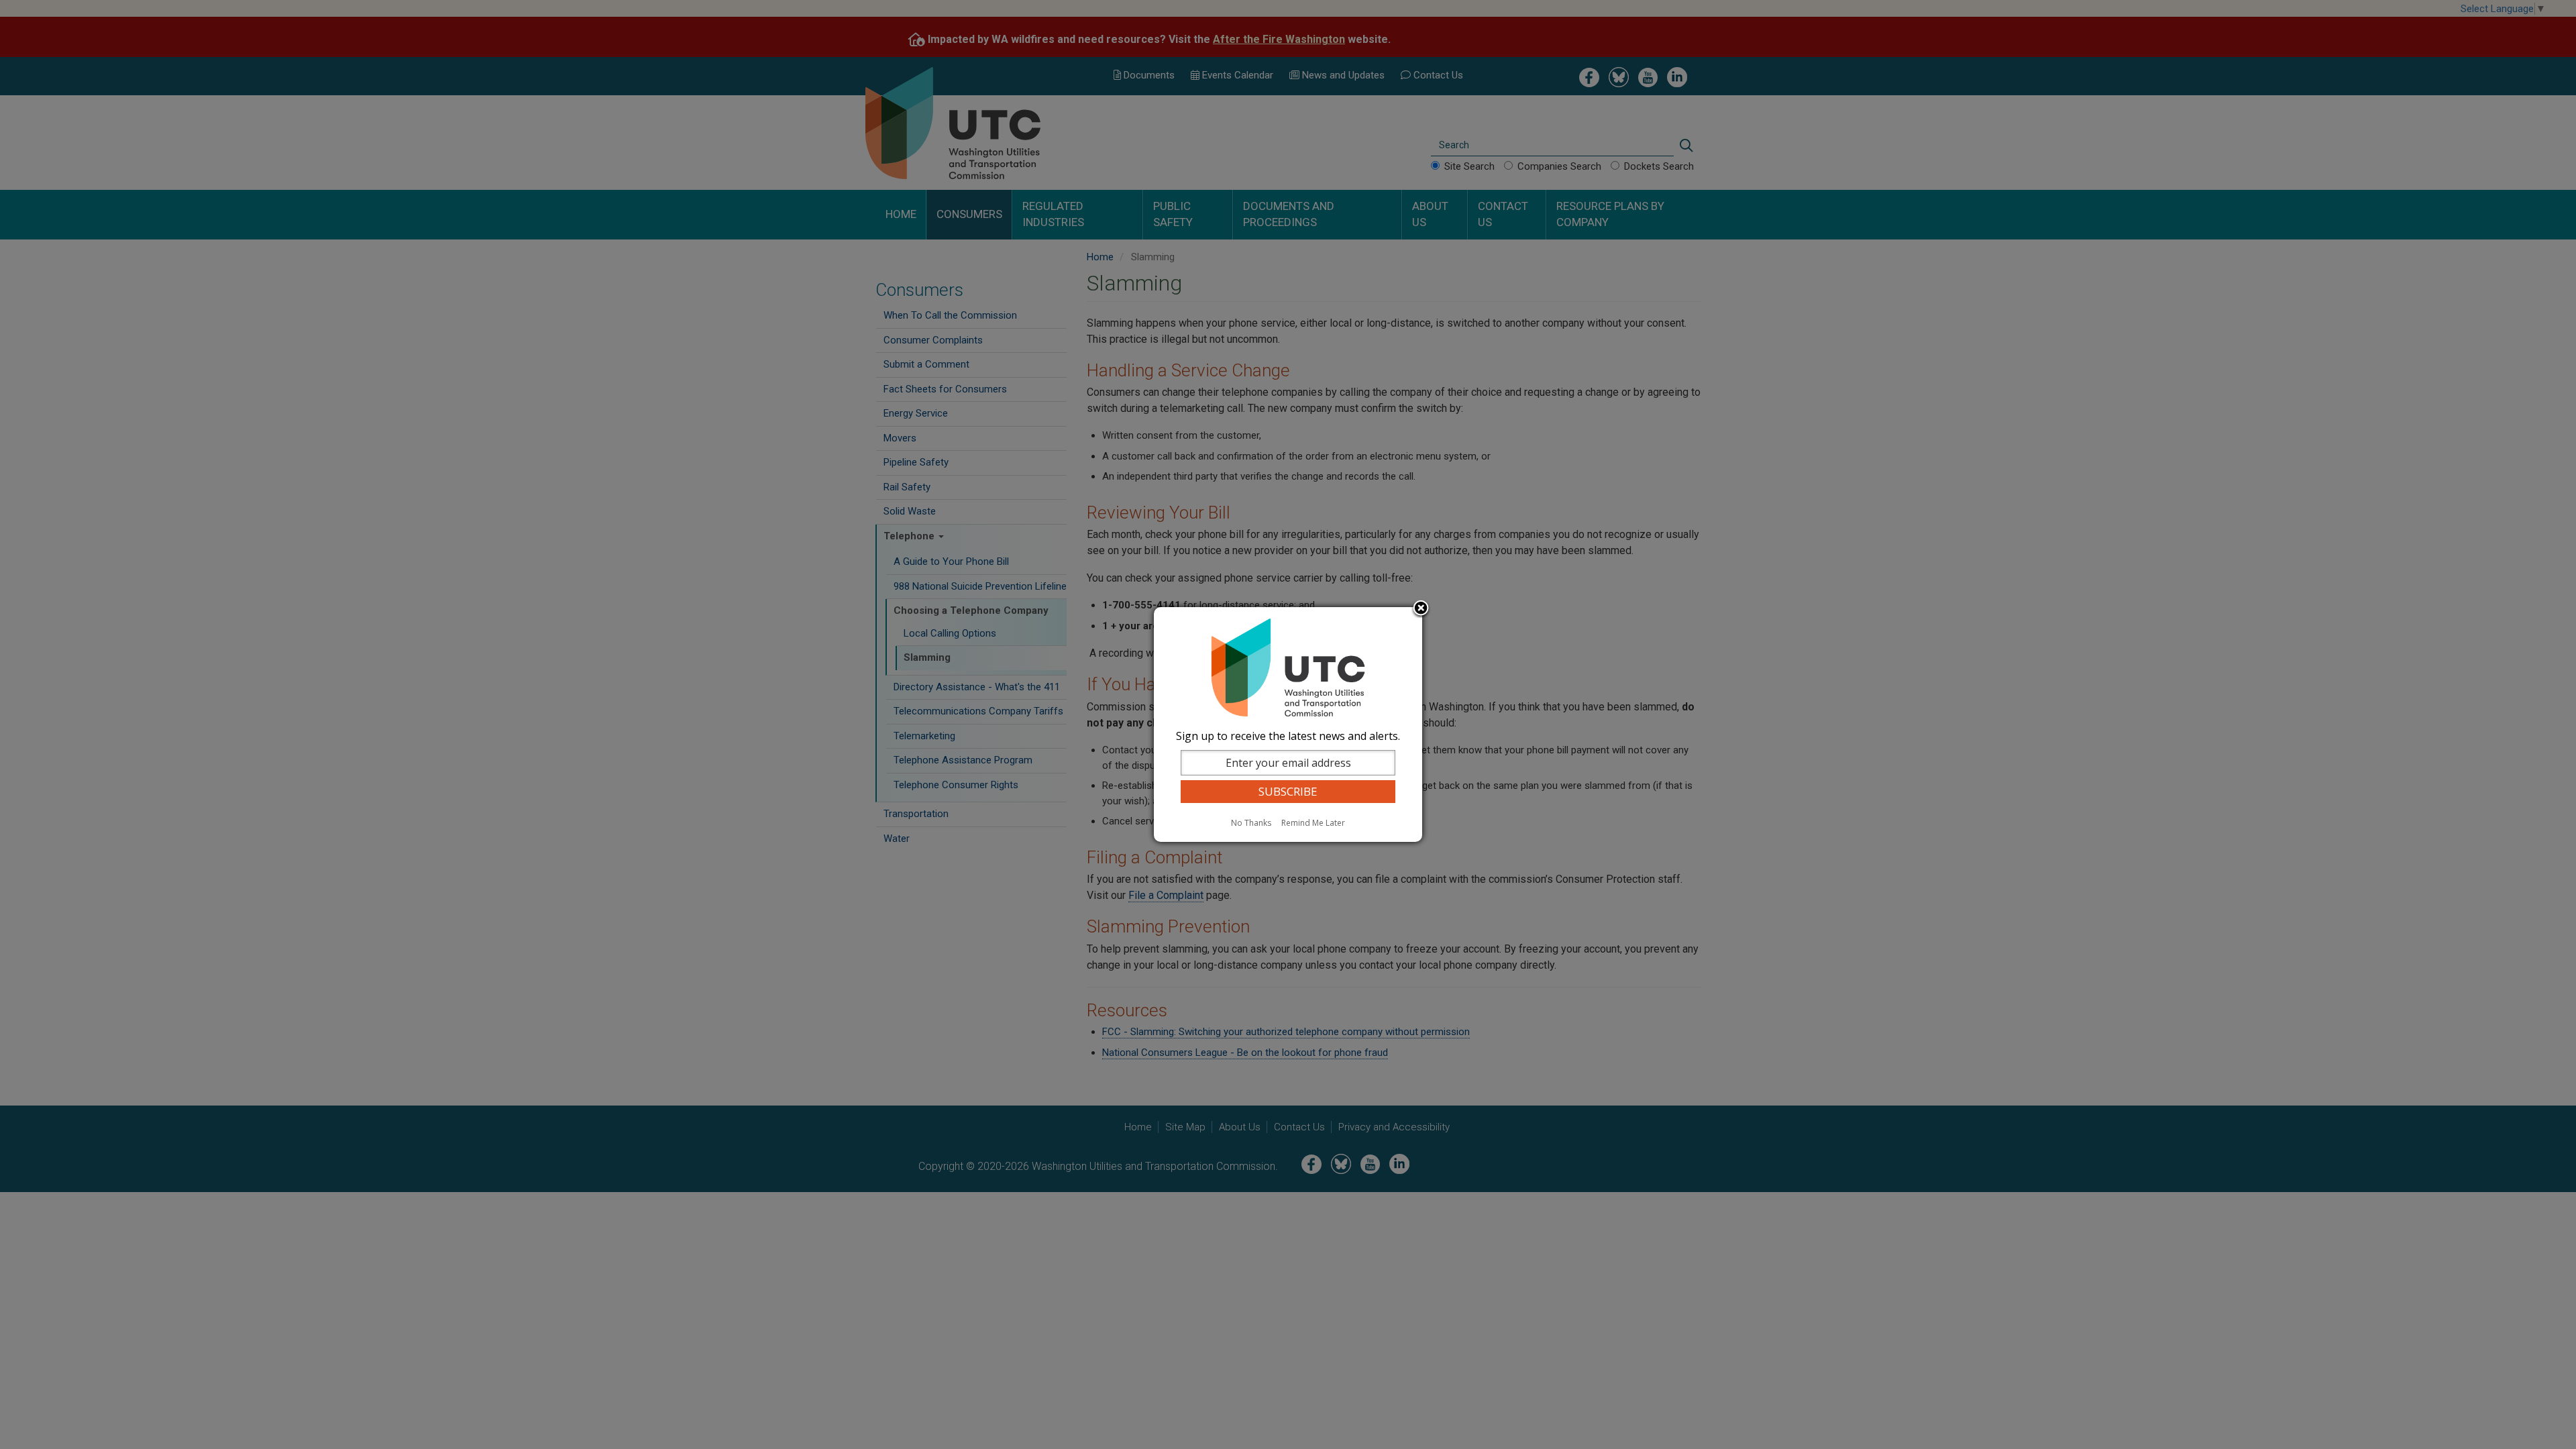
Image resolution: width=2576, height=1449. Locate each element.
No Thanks (1251, 823)
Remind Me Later (1313, 823)
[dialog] (1288, 724)
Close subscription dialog (1421, 609)
